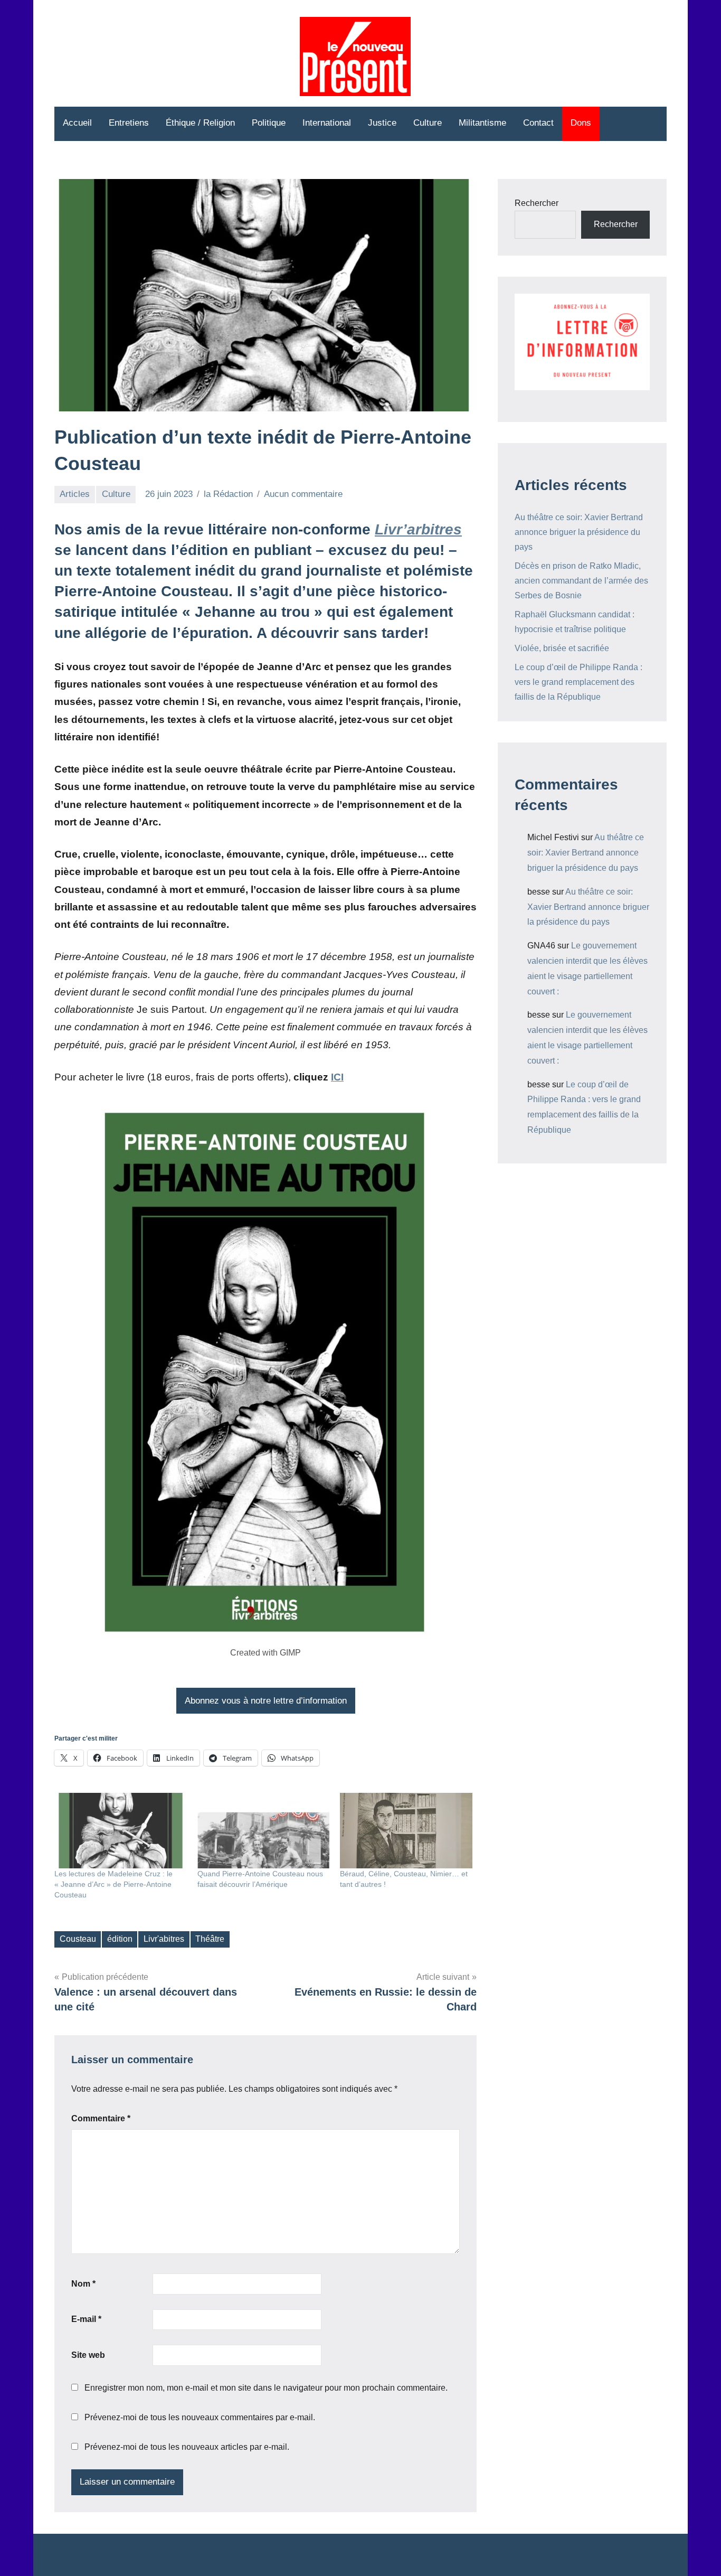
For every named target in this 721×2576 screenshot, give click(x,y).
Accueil (77, 123)
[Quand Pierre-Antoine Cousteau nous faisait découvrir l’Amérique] (264, 1831)
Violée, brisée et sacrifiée (562, 648)
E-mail (86, 2319)
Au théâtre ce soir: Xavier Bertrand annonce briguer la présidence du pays (579, 532)
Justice (382, 123)
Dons (581, 123)
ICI (337, 1077)
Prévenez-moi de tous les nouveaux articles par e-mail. (187, 2447)
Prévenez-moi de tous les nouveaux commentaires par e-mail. (200, 2417)
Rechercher (537, 203)
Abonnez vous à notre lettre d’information (266, 1701)
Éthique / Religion (200, 123)
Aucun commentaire (303, 494)
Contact (538, 123)
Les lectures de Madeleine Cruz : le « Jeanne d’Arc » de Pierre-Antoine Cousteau (113, 1884)
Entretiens (129, 123)
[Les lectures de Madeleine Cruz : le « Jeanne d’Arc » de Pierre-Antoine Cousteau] (121, 1831)
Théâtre (210, 1939)
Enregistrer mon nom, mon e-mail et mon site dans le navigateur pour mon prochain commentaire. (266, 2388)
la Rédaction (228, 494)
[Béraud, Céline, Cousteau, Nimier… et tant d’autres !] (406, 1831)
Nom (83, 2284)
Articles (75, 494)
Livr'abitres (164, 1939)
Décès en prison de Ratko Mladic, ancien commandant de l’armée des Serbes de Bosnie (581, 581)
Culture (428, 123)
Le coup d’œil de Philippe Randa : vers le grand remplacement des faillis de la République (578, 682)
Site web (88, 2355)
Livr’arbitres (418, 529)
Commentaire (101, 2118)
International (327, 123)
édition (120, 1939)
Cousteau (78, 1939)
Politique (269, 123)
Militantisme (482, 123)
